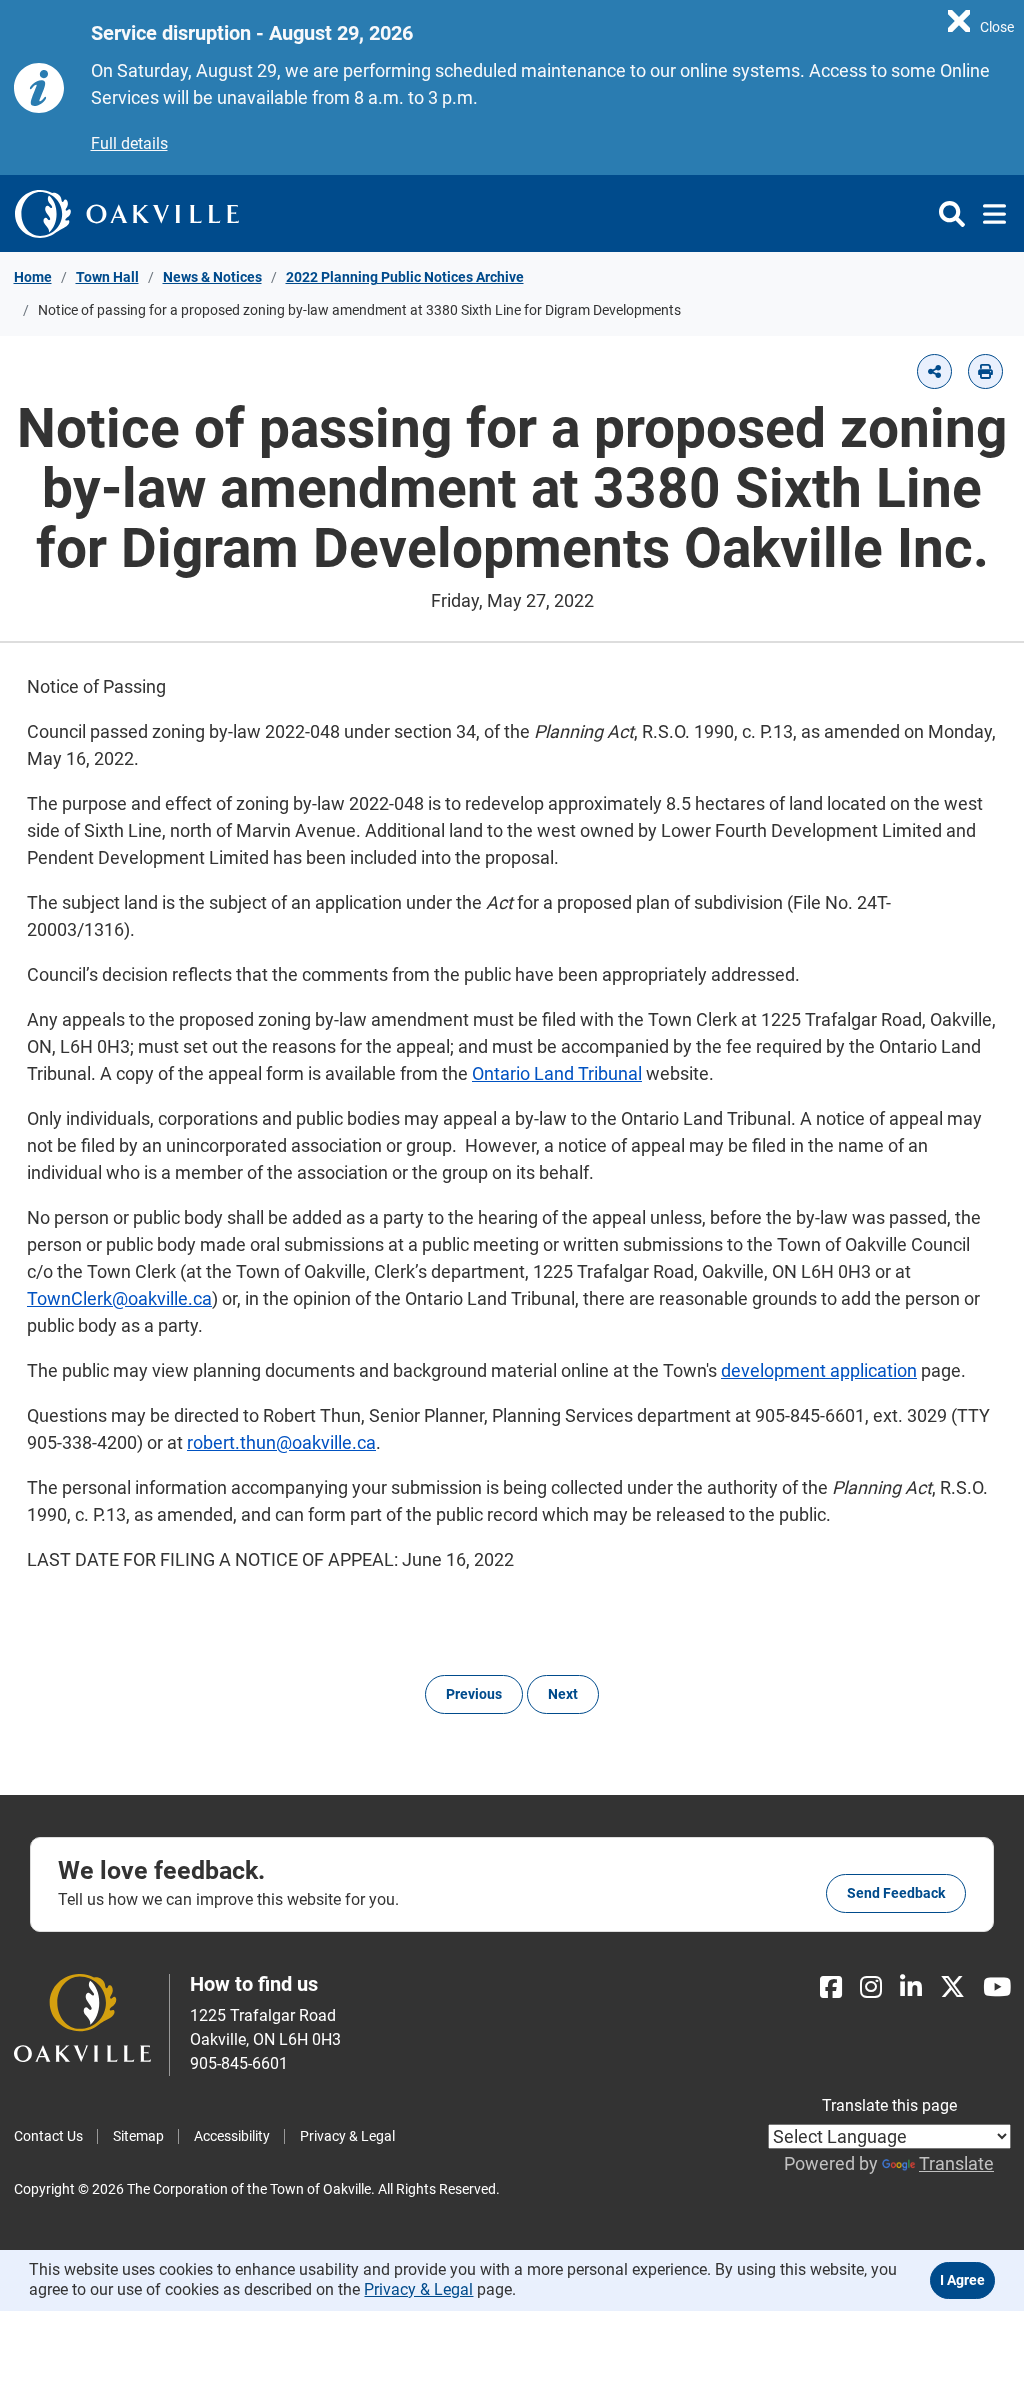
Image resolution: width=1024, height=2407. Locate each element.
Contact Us (48, 2136)
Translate (956, 2163)
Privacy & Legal (347, 2136)
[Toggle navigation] (988, 214)
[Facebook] (831, 1987)
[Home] (127, 213)
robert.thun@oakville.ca (281, 1442)
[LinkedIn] (911, 1987)
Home (33, 277)
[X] (952, 1987)
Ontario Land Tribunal (557, 1073)
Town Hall (107, 277)
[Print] (985, 371)
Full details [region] (129, 143)
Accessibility (232, 2136)
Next (563, 1694)
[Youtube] (997, 1987)
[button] (934, 371)
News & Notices (212, 277)
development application (819, 1370)
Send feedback (896, 1893)
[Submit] (952, 214)
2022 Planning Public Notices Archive (405, 277)
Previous (474, 1694)
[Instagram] (871, 1987)
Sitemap (138, 2136)
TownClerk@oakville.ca (119, 1298)
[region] (981, 19)
